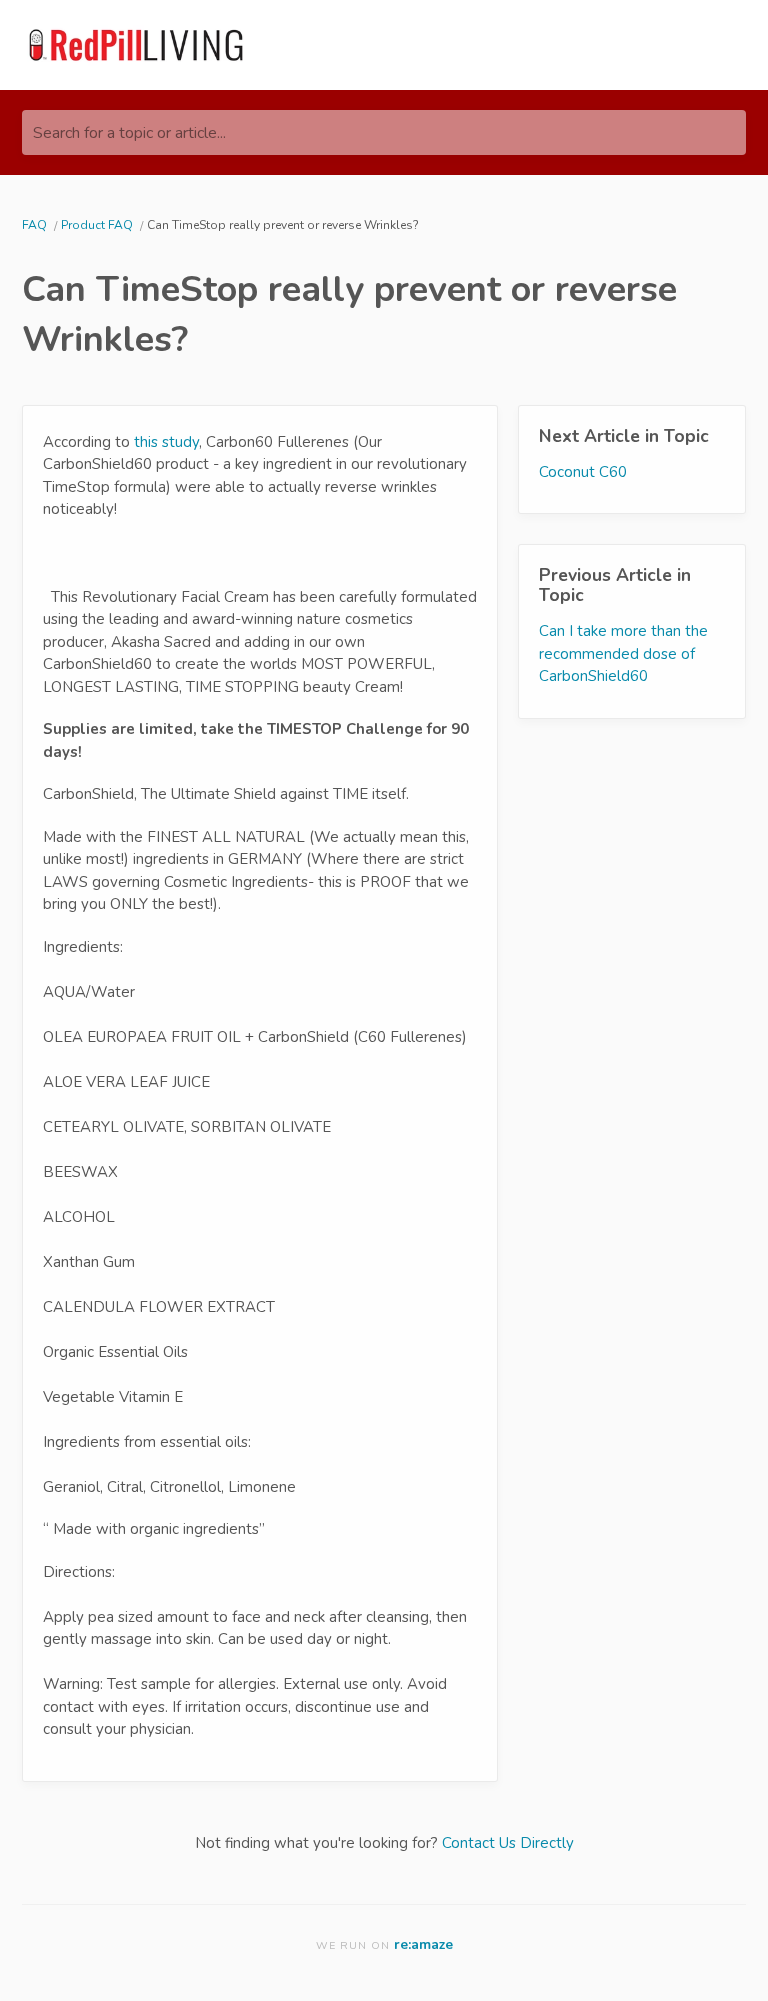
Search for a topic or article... (129, 133)
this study (166, 442)
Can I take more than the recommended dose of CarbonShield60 (623, 653)
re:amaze (423, 1944)
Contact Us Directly (508, 1843)
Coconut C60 (583, 472)
